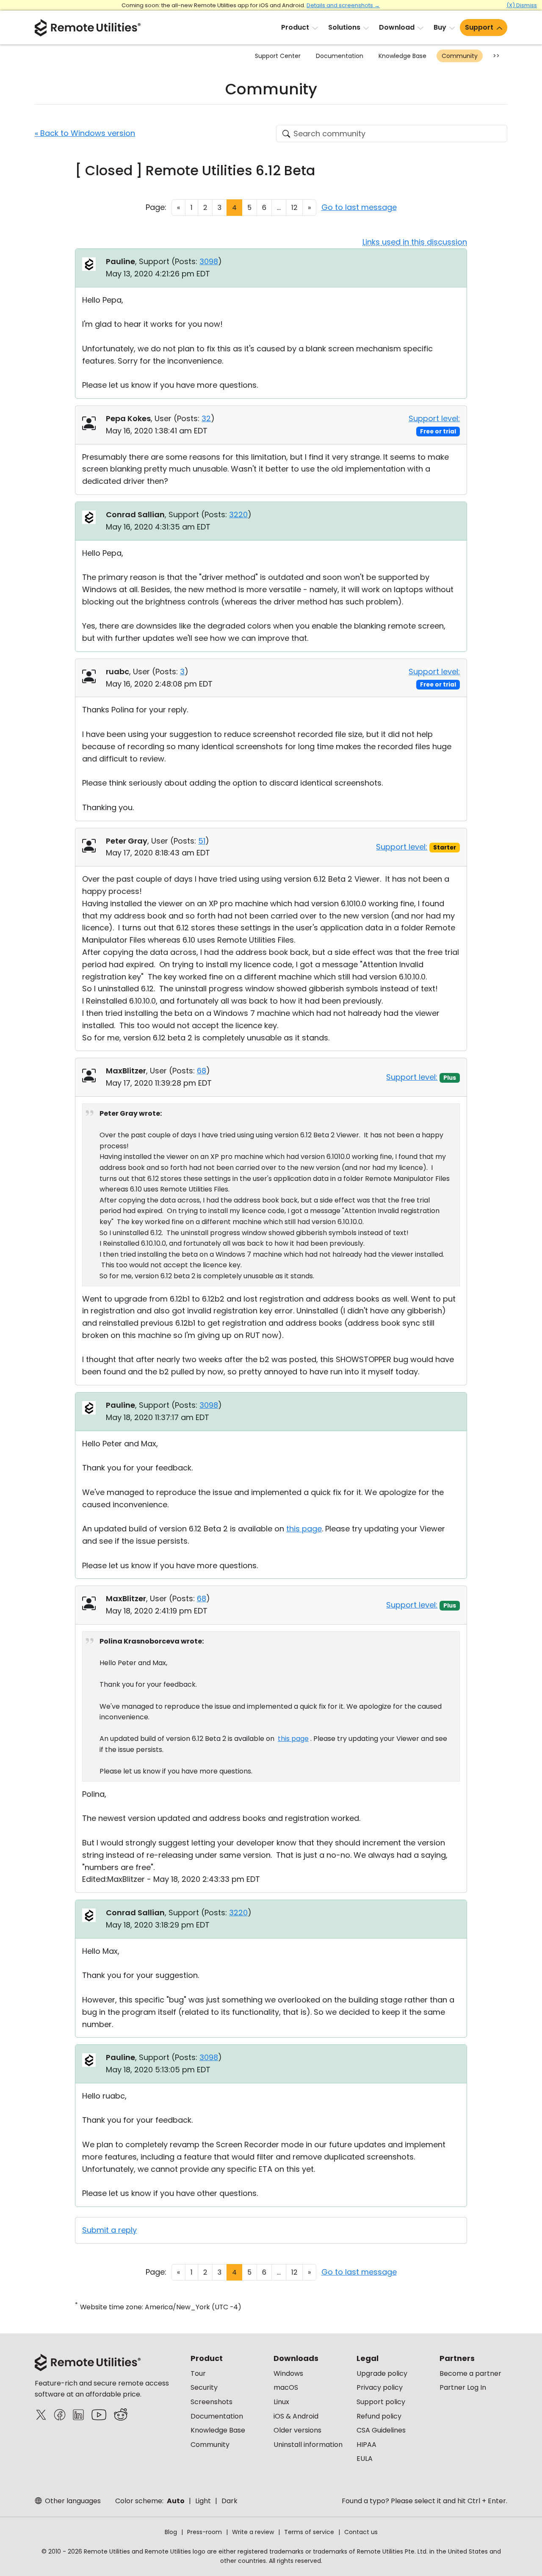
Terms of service (309, 2532)
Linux (281, 2402)
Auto (176, 2501)
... (279, 208)
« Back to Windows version (85, 133)
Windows (288, 2373)
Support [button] (479, 27)
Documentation (340, 56)
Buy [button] (440, 27)
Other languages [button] (72, 2501)
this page (304, 1529)
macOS (286, 2387)
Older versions (297, 2430)
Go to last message (359, 207)
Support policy (381, 2402)
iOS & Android (296, 2416)
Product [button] (295, 27)
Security (204, 2387)
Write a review (253, 2532)
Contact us (361, 2532)
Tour (198, 2373)
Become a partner (470, 2373)
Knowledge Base (402, 56)
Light (203, 2501)
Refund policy (379, 2416)
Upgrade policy (382, 2373)
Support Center (278, 56)
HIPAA (366, 2445)
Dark (230, 2501)
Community (460, 56)
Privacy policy (380, 2387)
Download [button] (397, 27)
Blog (171, 2532)
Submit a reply (109, 2230)
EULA (365, 2459)
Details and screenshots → (343, 5)
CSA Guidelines (381, 2430)
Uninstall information (308, 2445)
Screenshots (212, 2402)
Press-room (205, 2532)
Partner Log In (463, 2387)
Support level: (434, 418)
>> (496, 56)
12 (294, 208)
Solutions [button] (344, 27)
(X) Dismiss (522, 5)
